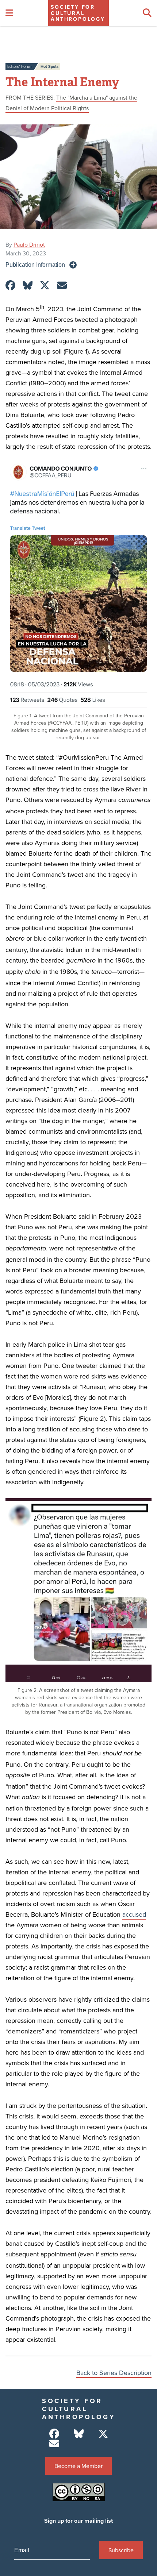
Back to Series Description (114, 2373)
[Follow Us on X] (103, 2434)
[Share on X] (45, 286)
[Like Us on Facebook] (54, 2434)
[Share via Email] (62, 286)
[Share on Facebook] (10, 286)
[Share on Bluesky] (28, 286)
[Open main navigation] (9, 13)
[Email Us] (54, 2444)
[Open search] (147, 13)
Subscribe (121, 2550)
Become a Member (78, 2466)
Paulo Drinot (29, 244)
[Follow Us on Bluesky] (79, 2434)
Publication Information (35, 265)
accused (134, 1914)
